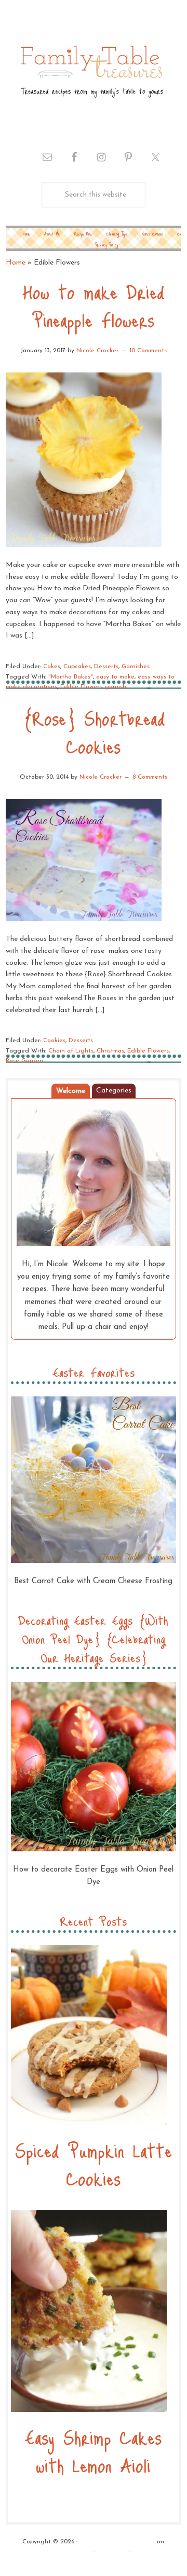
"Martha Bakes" (71, 677)
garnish (116, 687)
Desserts (106, 667)
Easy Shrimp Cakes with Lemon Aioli (93, 2451)
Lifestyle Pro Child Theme (117, 2542)
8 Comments (150, 777)
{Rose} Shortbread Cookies (94, 732)
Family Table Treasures (91, 71)
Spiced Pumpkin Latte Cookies (94, 2164)
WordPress (112, 2552)
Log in (141, 2552)
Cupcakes (77, 667)
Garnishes (136, 667)
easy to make (115, 677)
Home (16, 263)
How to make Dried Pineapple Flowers (94, 305)
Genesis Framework (64, 2552)
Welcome (71, 1091)
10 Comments (148, 351)
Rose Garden (24, 1061)
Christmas (110, 1051)
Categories (114, 1091)
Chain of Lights (71, 1051)
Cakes (52, 667)
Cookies (54, 1041)
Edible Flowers (81, 687)
